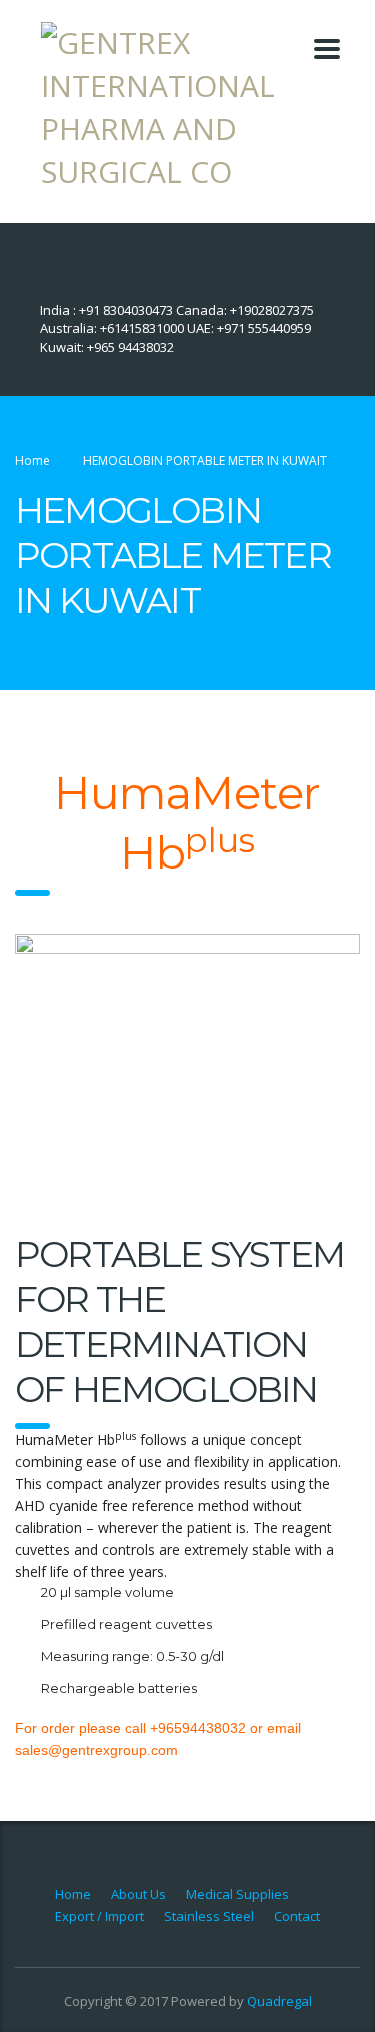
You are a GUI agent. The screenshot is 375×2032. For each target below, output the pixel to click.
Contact (297, 1916)
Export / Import (99, 1916)
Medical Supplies (237, 1894)
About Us (138, 1894)
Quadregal (279, 2001)
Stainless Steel (209, 1916)
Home (32, 460)
